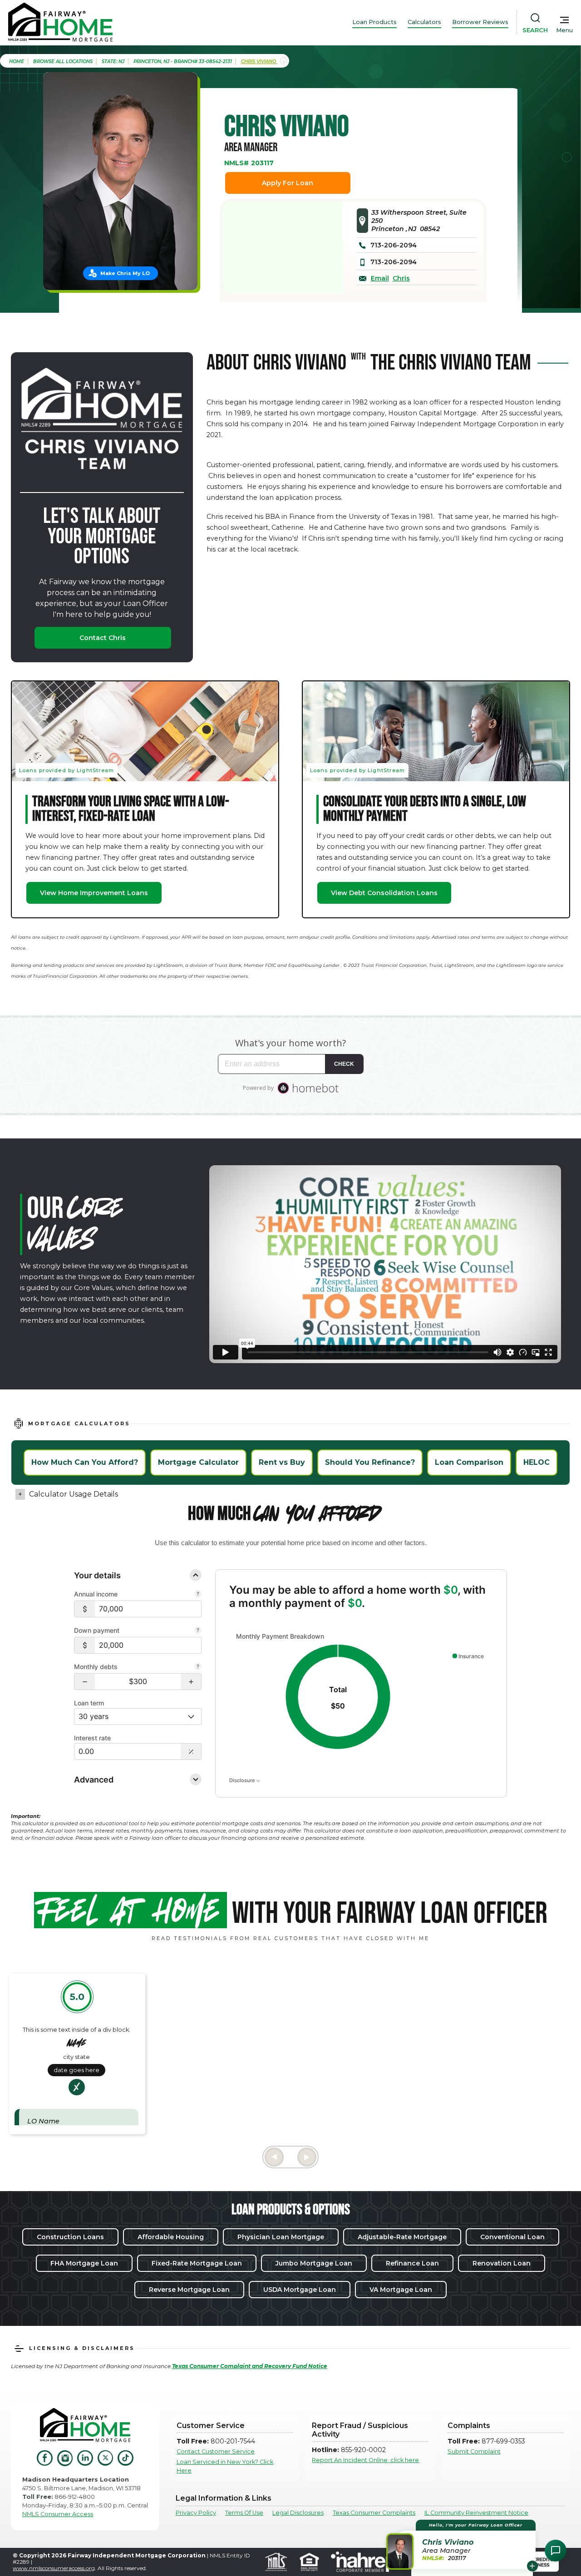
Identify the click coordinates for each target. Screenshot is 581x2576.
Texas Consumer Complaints (374, 2513)
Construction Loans (70, 2237)
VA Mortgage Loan (401, 2290)
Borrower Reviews (480, 22)
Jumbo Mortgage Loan (314, 2263)
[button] (85, 1682)
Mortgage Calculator (198, 1462)
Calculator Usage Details (74, 1494)
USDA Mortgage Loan (300, 2290)
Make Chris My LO (125, 273)
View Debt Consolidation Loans (384, 893)
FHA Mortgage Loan (84, 2263)
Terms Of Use (244, 2513)
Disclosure (243, 1780)
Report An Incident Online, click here (365, 2460)
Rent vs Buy (282, 1462)
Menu (564, 30)
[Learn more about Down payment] (198, 1631)
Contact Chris (103, 638)
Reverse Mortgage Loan (189, 2290)
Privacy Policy (196, 2513)
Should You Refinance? (370, 1462)
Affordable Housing (171, 2237)
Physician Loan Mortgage (281, 2237)
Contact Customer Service (216, 2451)
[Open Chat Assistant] (556, 2551)
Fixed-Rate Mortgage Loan (197, 2263)
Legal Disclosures (298, 2513)
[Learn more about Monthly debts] (198, 1667)
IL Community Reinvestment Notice (476, 2513)
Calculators (424, 22)
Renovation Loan (502, 2263)
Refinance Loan (412, 2263)
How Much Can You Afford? (85, 1462)
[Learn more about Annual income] (198, 1595)
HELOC (537, 1462)
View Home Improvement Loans (94, 893)
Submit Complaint (474, 2451)
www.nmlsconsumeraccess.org (54, 2568)
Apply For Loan (288, 183)
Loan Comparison (469, 1462)
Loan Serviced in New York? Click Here (225, 2466)
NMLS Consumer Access (58, 2514)
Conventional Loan (512, 2237)
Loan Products (374, 22)
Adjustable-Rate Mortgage (402, 2237)
